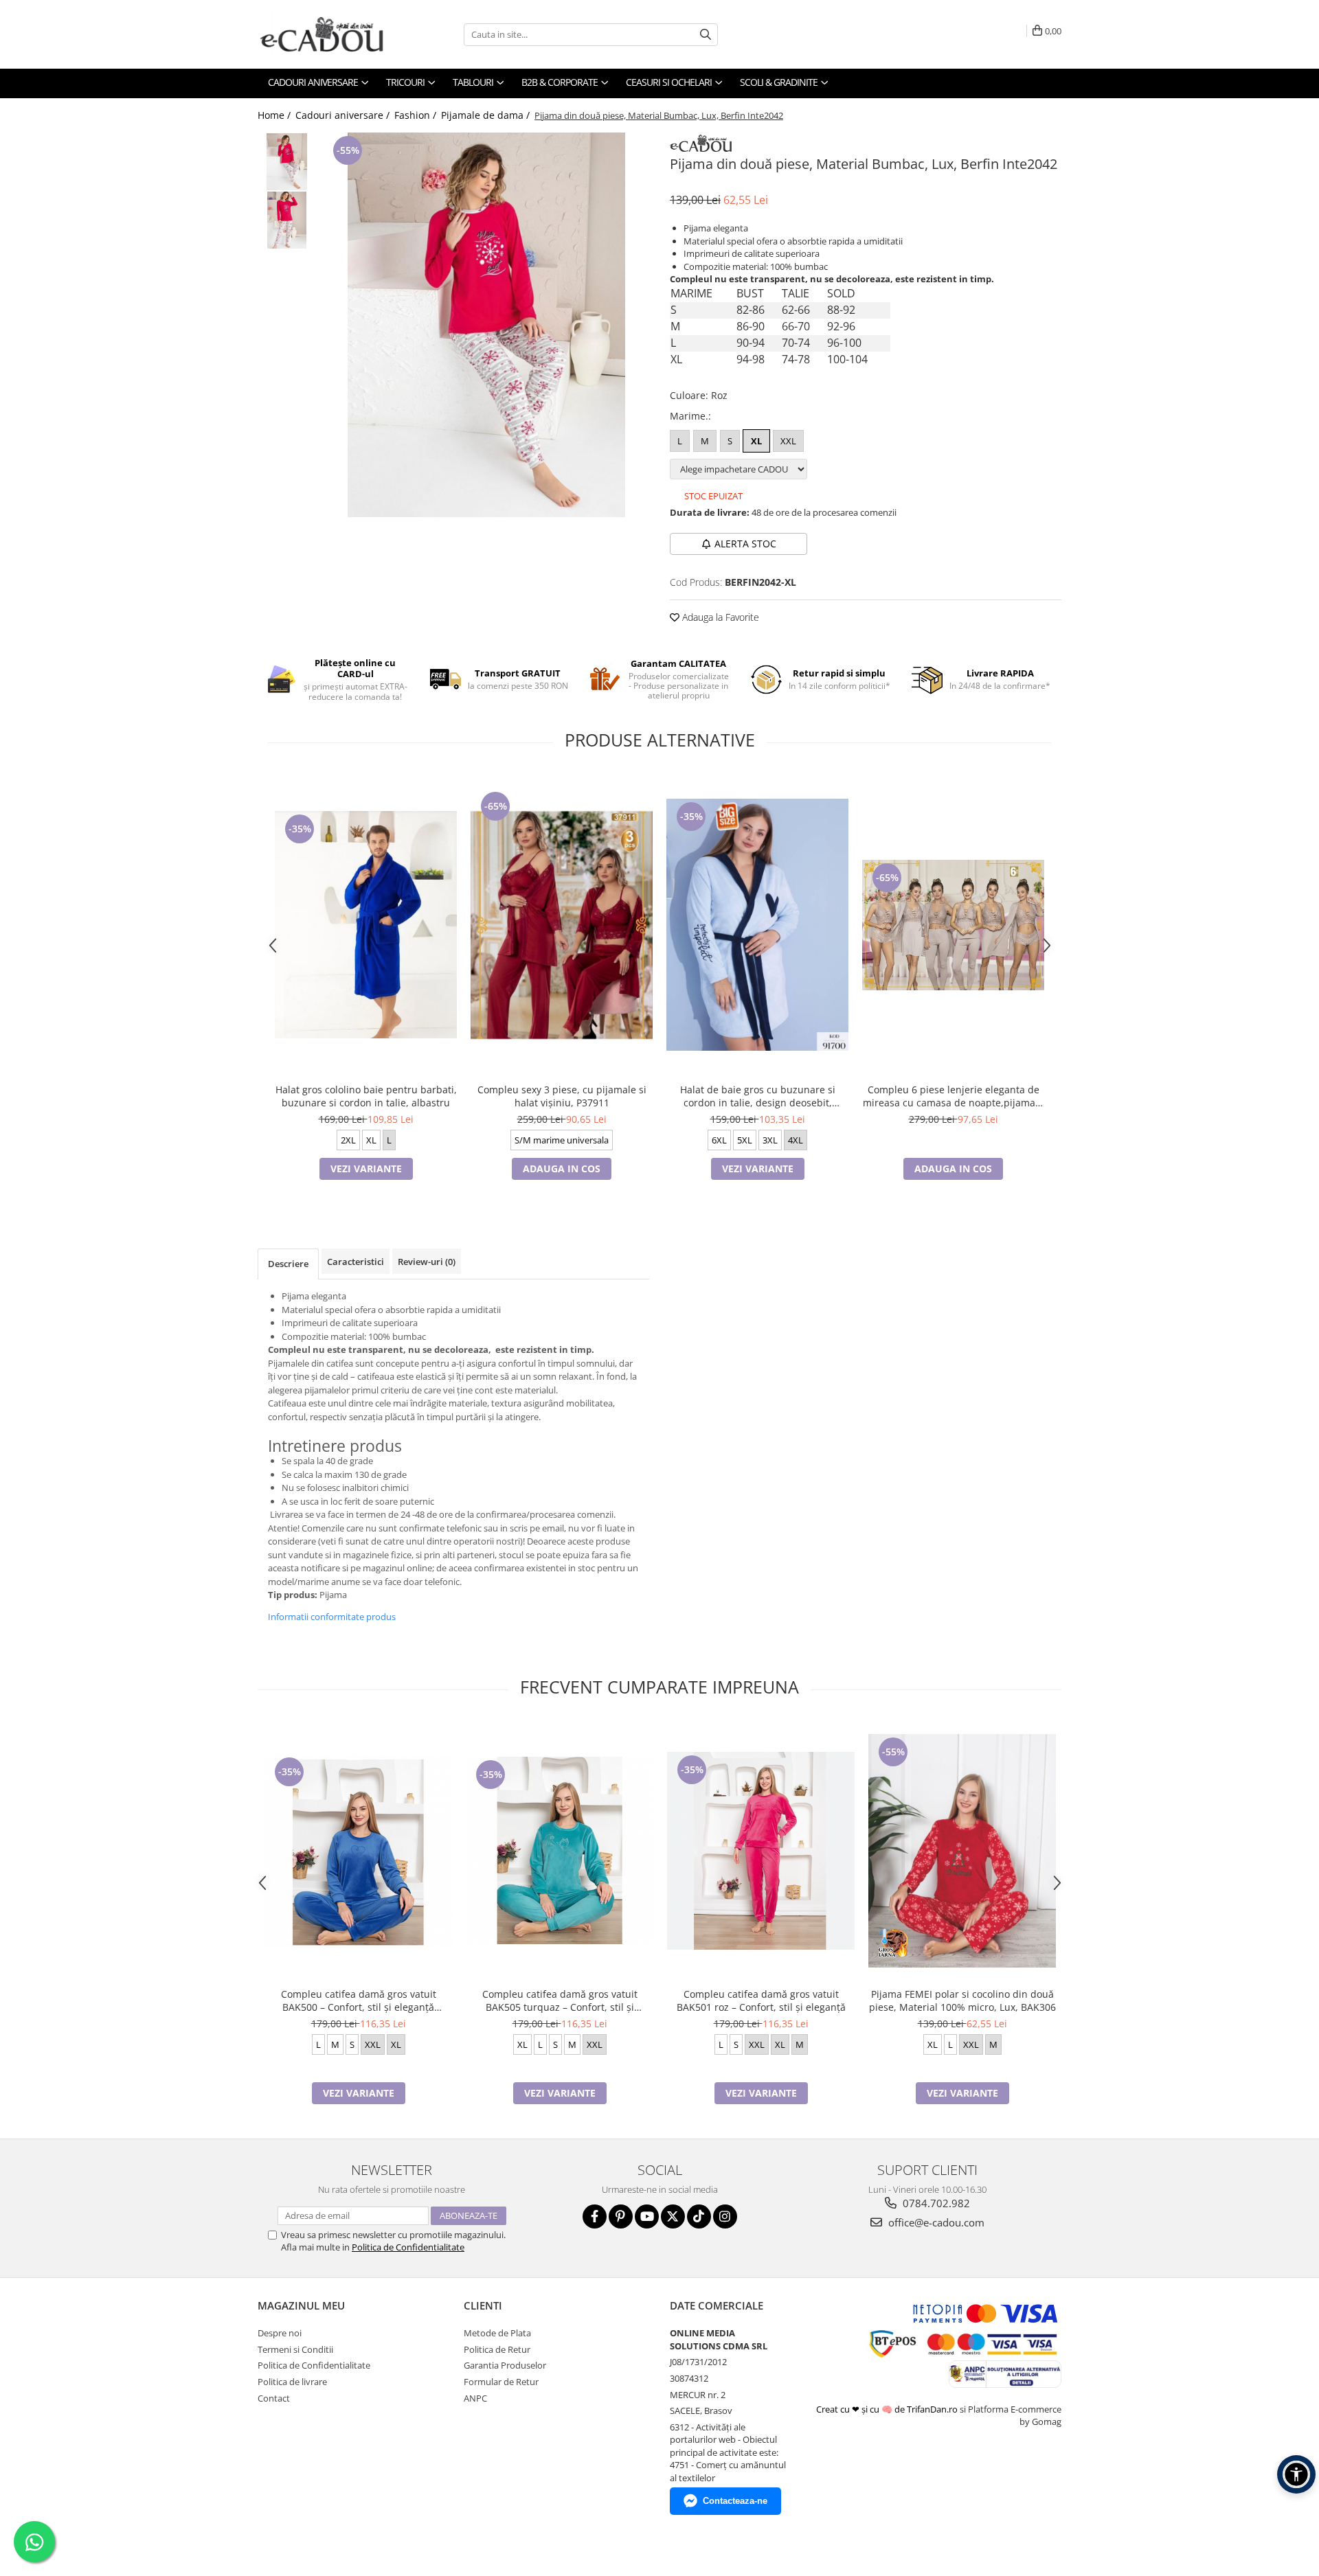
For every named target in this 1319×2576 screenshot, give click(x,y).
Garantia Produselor (505, 2365)
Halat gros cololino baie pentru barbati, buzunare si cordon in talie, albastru (366, 1096)
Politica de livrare (292, 2382)
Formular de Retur (501, 2382)
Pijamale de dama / (487, 115)
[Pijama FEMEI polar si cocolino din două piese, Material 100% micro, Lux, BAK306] (962, 1850)
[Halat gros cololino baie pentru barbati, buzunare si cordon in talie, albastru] (366, 925)
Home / (275, 115)
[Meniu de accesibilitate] (1296, 2474)
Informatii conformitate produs (332, 1617)
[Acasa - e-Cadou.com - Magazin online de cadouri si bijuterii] (326, 34)
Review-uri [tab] (427, 1262)
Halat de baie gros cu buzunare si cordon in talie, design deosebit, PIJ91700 (758, 1096)
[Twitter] (673, 2216)
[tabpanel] (486, 325)
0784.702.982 (935, 2203)
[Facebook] (595, 2216)
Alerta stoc (745, 544)
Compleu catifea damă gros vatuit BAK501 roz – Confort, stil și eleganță (761, 2001)
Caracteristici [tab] (356, 1262)
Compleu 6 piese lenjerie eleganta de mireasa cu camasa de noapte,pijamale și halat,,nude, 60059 (953, 1096)
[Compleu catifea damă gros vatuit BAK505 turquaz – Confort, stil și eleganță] (560, 1850)
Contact (274, 2398)
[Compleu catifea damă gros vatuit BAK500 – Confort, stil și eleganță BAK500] (358, 1851)
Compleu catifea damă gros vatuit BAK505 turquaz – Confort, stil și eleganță (560, 2001)
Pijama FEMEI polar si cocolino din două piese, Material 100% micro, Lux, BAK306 (962, 2001)
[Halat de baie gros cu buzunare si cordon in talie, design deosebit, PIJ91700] (757, 925)
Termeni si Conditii (295, 2349)
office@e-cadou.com (935, 2222)
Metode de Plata (497, 2333)
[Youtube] (647, 2216)
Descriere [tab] (288, 1264)
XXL (788, 441)
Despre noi (280, 2333)
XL (756, 441)
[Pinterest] (621, 2216)
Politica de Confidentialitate (408, 2247)
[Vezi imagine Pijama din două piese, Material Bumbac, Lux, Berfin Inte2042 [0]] (287, 162)
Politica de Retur (497, 2349)
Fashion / (417, 115)
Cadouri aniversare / (344, 115)
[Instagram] (725, 2216)
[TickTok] (699, 2216)
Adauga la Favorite (719, 617)
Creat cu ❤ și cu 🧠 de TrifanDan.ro (888, 2409)
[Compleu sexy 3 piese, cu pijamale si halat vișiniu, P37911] (562, 925)
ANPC (475, 2398)
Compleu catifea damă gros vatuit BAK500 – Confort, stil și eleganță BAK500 (359, 2001)
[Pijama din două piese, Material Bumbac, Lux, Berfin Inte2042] (486, 325)
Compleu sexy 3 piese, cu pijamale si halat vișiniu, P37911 (562, 1096)
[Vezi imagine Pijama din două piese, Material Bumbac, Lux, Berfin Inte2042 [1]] (287, 220)
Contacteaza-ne (735, 2501)
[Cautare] (706, 35)
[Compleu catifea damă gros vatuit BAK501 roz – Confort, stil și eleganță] (761, 1851)
